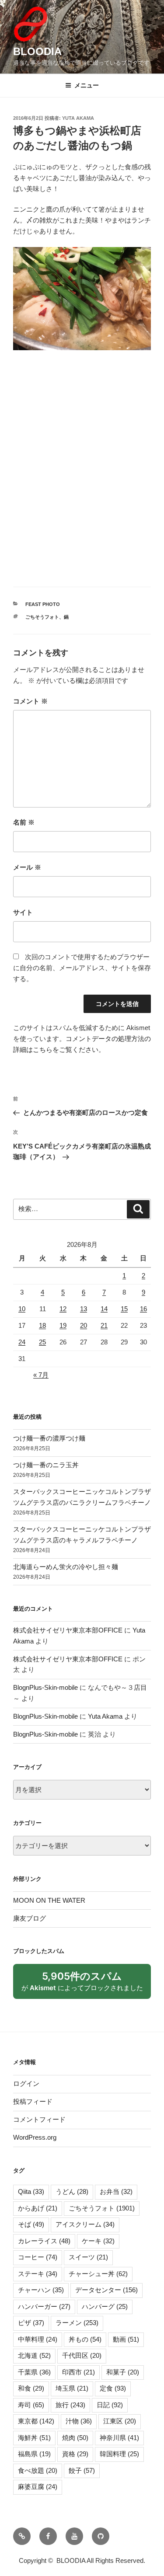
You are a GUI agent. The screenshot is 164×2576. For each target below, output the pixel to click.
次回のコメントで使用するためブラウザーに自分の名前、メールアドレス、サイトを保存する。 (82, 968)
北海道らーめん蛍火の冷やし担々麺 (66, 1567)
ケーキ (98, 2241)
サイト (23, 912)
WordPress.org (35, 2137)
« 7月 (41, 1375)
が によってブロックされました (86, 1984)
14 (104, 1309)
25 (42, 1342)
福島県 (34, 2454)
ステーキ (38, 2274)
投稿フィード (33, 2101)
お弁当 (116, 2191)
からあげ (38, 2208)
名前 (24, 822)
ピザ (31, 2323)
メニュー (87, 85)
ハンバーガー (44, 2306)
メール (27, 867)
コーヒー (38, 2257)
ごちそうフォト (42, 617)
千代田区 (82, 2355)
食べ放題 (38, 2470)
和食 (31, 2388)
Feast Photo (43, 604)
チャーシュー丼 (98, 2274)
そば (31, 2224)
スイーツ (88, 2257)
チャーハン (41, 2290)
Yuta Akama (78, 118)
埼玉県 (72, 2388)
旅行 (70, 2405)
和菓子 (123, 2372)
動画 (126, 2339)
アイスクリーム (85, 2224)
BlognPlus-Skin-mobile (45, 1687)
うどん (72, 2191)
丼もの (85, 2339)
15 (124, 1309)
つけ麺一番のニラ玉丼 (46, 1465)
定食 (113, 2388)
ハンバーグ (105, 2306)
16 (143, 1309)
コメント (30, 701)
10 (22, 1309)
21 (104, 1325)
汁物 (79, 2421)
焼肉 (75, 2438)
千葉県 (34, 2372)
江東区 (120, 2421)
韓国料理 (119, 2454)
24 (22, 1342)
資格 (75, 2454)
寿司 (31, 2405)
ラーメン (77, 2323)
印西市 (79, 2372)
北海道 (34, 2355)
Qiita (31, 2191)
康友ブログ (30, 1918)
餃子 (82, 2470)
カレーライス (44, 2241)
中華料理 (38, 2339)
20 (84, 1325)
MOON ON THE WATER (49, 1900)
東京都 (36, 2421)
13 (84, 1309)
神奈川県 (119, 2438)
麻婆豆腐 (38, 2487)
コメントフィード (39, 2119)
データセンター (106, 2290)
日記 (110, 2405)
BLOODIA (37, 51)
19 (63, 1325)
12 (63, 1309)
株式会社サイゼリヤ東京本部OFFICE (68, 1630)
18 (42, 1325)
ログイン (26, 2083)
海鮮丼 (34, 2438)
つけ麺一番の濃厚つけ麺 (49, 1438)
